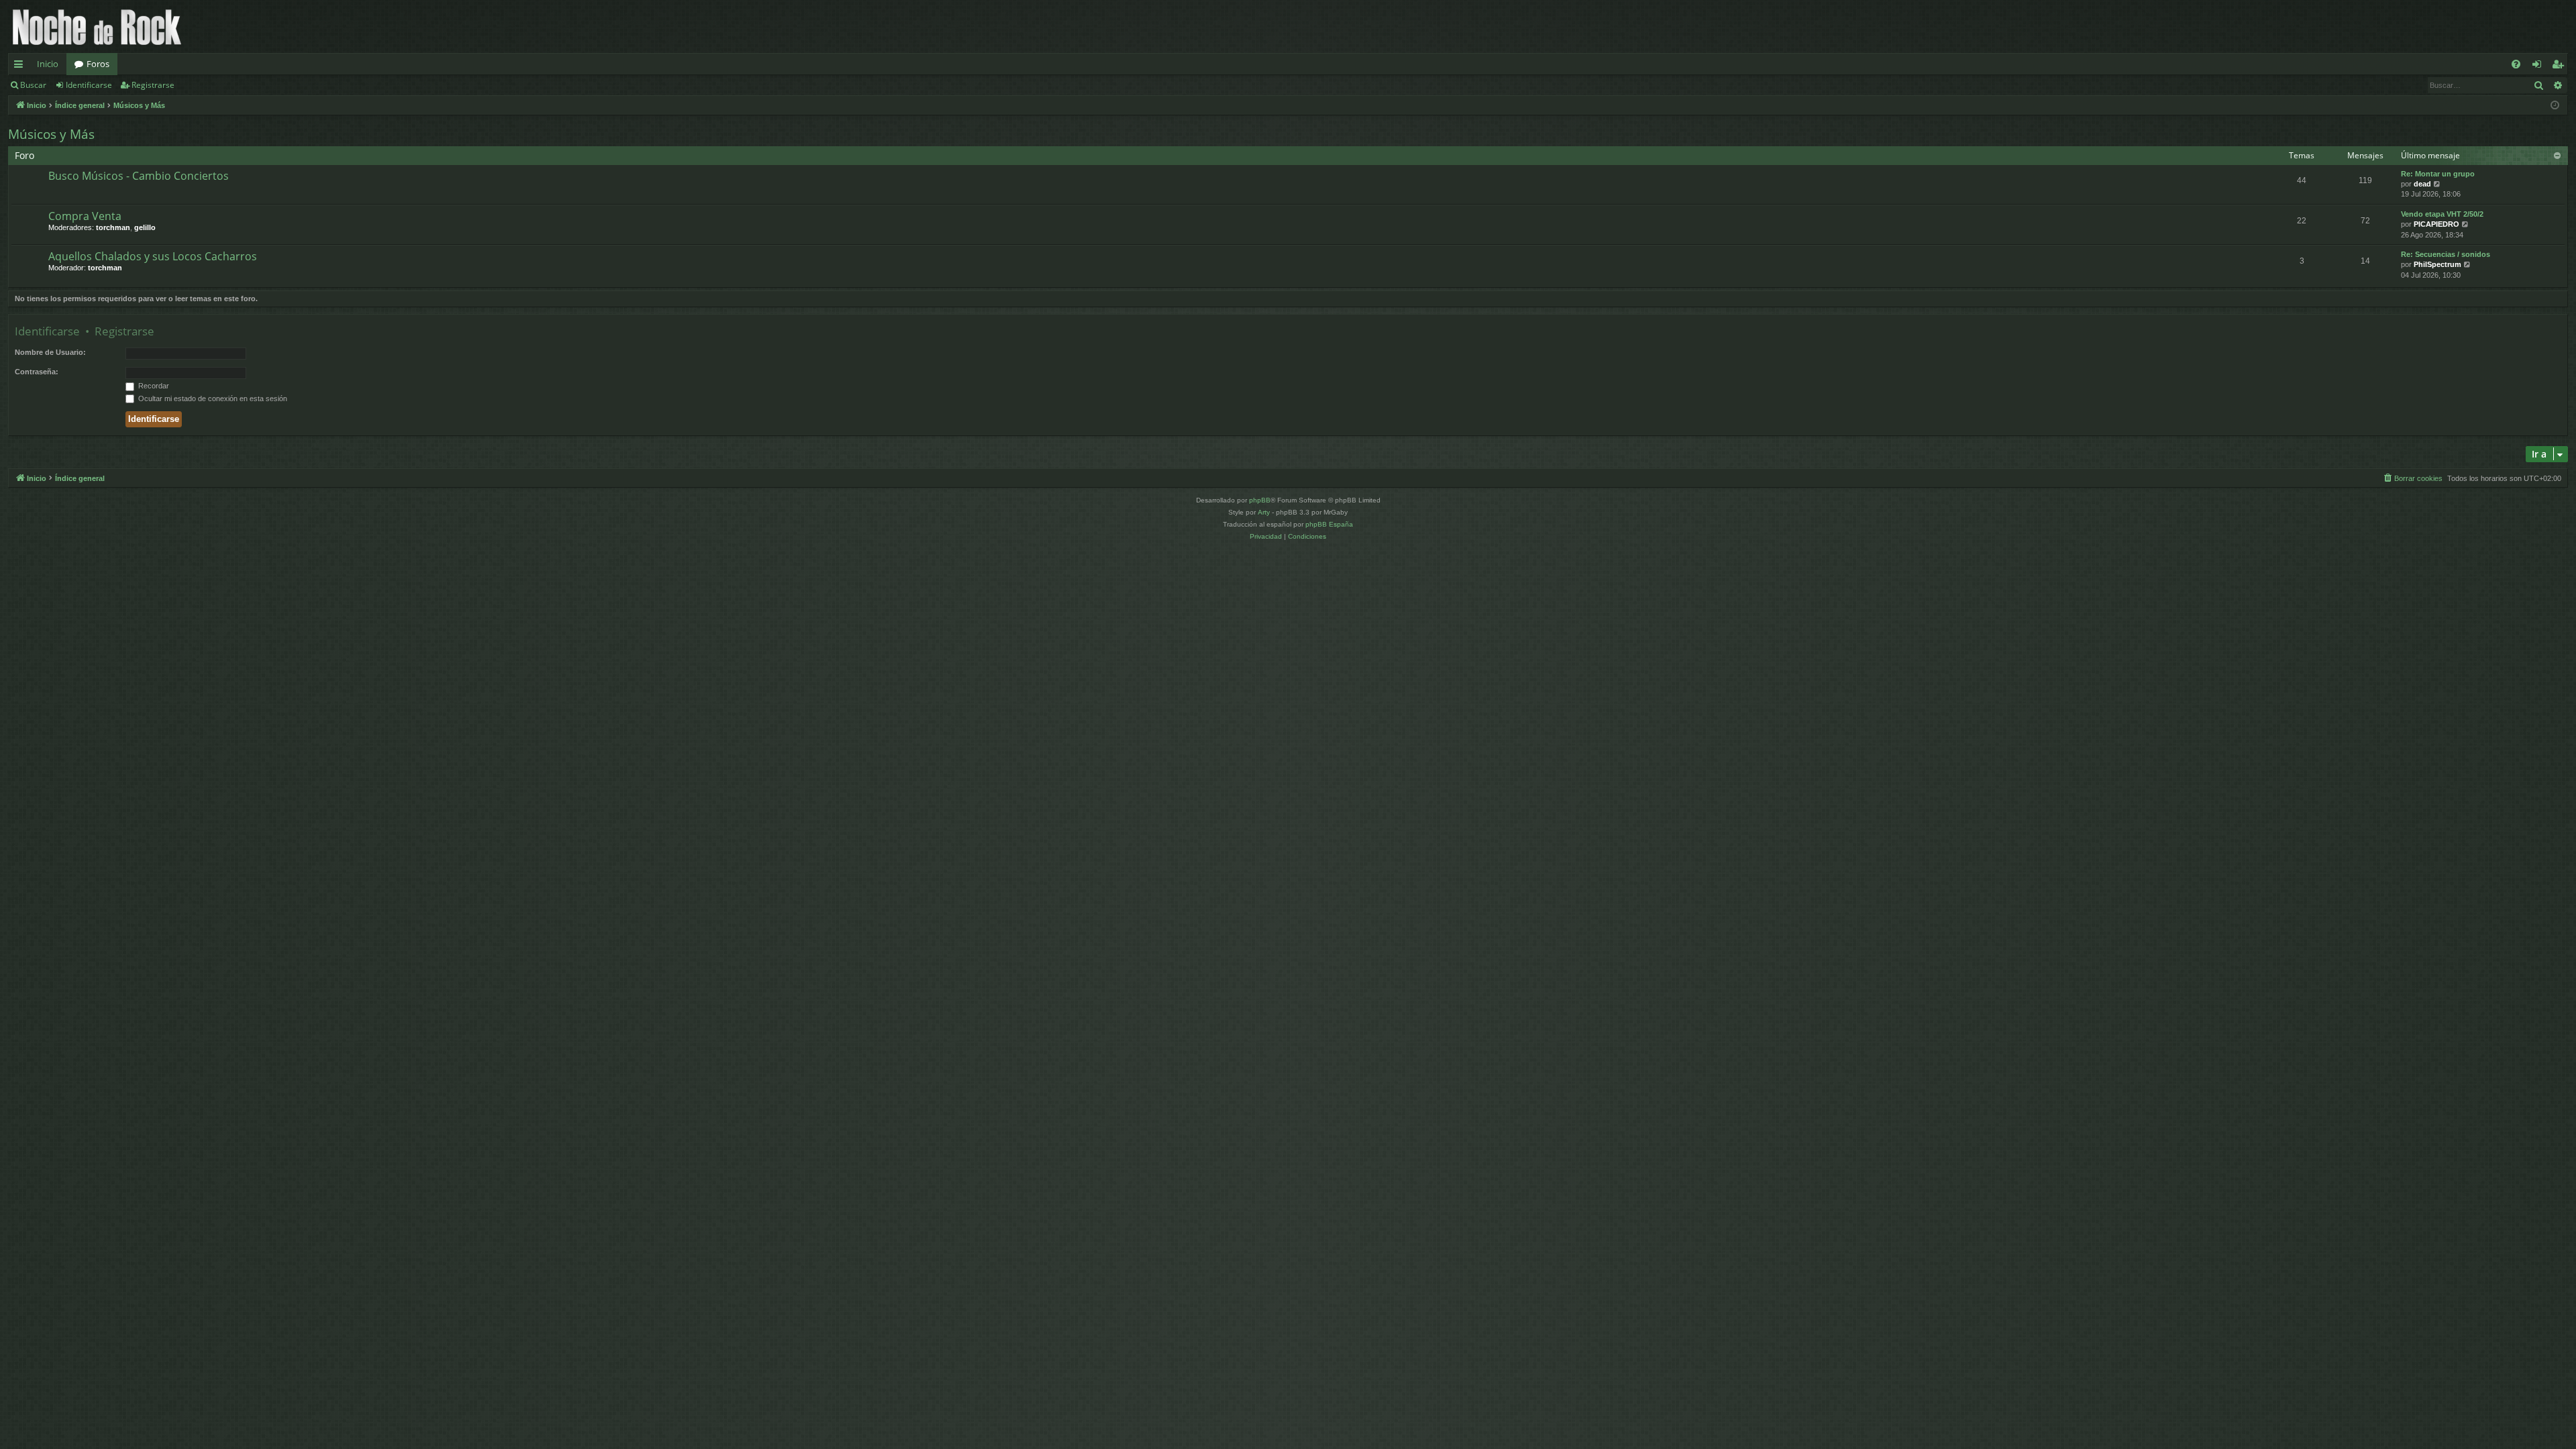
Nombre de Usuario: (50, 352)
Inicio (48, 64)
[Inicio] (97, 26)
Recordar (153, 386)
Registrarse (153, 85)
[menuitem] (2516, 64)
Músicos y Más (51, 134)
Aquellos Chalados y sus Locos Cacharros (153, 256)
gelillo (145, 227)
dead (2422, 184)
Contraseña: (37, 372)
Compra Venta (85, 216)
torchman (113, 227)
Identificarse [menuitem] (2539, 66)
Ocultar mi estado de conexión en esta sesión (212, 398)
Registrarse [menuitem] (2561, 66)
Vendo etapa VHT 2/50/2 (2442, 214)
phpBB (1260, 500)
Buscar (33, 85)
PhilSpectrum (2437, 264)
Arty (1264, 512)
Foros (98, 64)
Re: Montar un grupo (2438, 174)
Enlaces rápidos (21, 66)
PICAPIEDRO (2436, 224)
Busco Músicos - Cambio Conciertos (139, 176)
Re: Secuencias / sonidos (2446, 254)
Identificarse (89, 85)
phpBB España (1329, 524)
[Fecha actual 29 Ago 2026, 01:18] (2555, 106)
